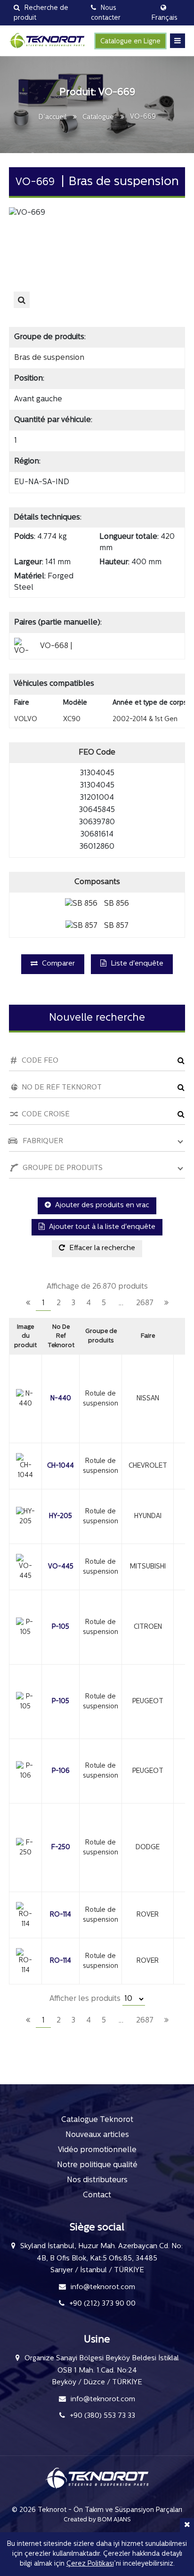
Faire (148, 1336)
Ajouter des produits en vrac (101, 1206)
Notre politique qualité (97, 2165)
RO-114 (61, 1915)
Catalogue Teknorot (97, 2120)
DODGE (148, 1848)
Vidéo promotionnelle (97, 2150)
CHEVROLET (148, 1466)
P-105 (61, 1627)
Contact (97, 2195)
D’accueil (53, 118)
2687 (145, 1303)
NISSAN (148, 1399)
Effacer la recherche (101, 1248)
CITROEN (148, 1627)
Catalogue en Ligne (130, 42)
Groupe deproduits (101, 1336)
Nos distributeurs (97, 2180)
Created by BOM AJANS (97, 2520)
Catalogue (98, 118)
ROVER (148, 1915)
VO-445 (61, 1567)
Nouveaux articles (97, 2135)
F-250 (61, 1848)
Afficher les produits (86, 1999)
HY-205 (61, 1516)
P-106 (61, 1771)
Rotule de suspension (101, 1399)
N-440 (61, 1399)
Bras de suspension (49, 358)
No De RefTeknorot (61, 1336)
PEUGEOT (148, 1702)
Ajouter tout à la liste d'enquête (101, 1227)
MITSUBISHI (148, 1567)
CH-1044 (61, 1466)
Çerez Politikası (90, 2564)
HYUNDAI (148, 1516)
